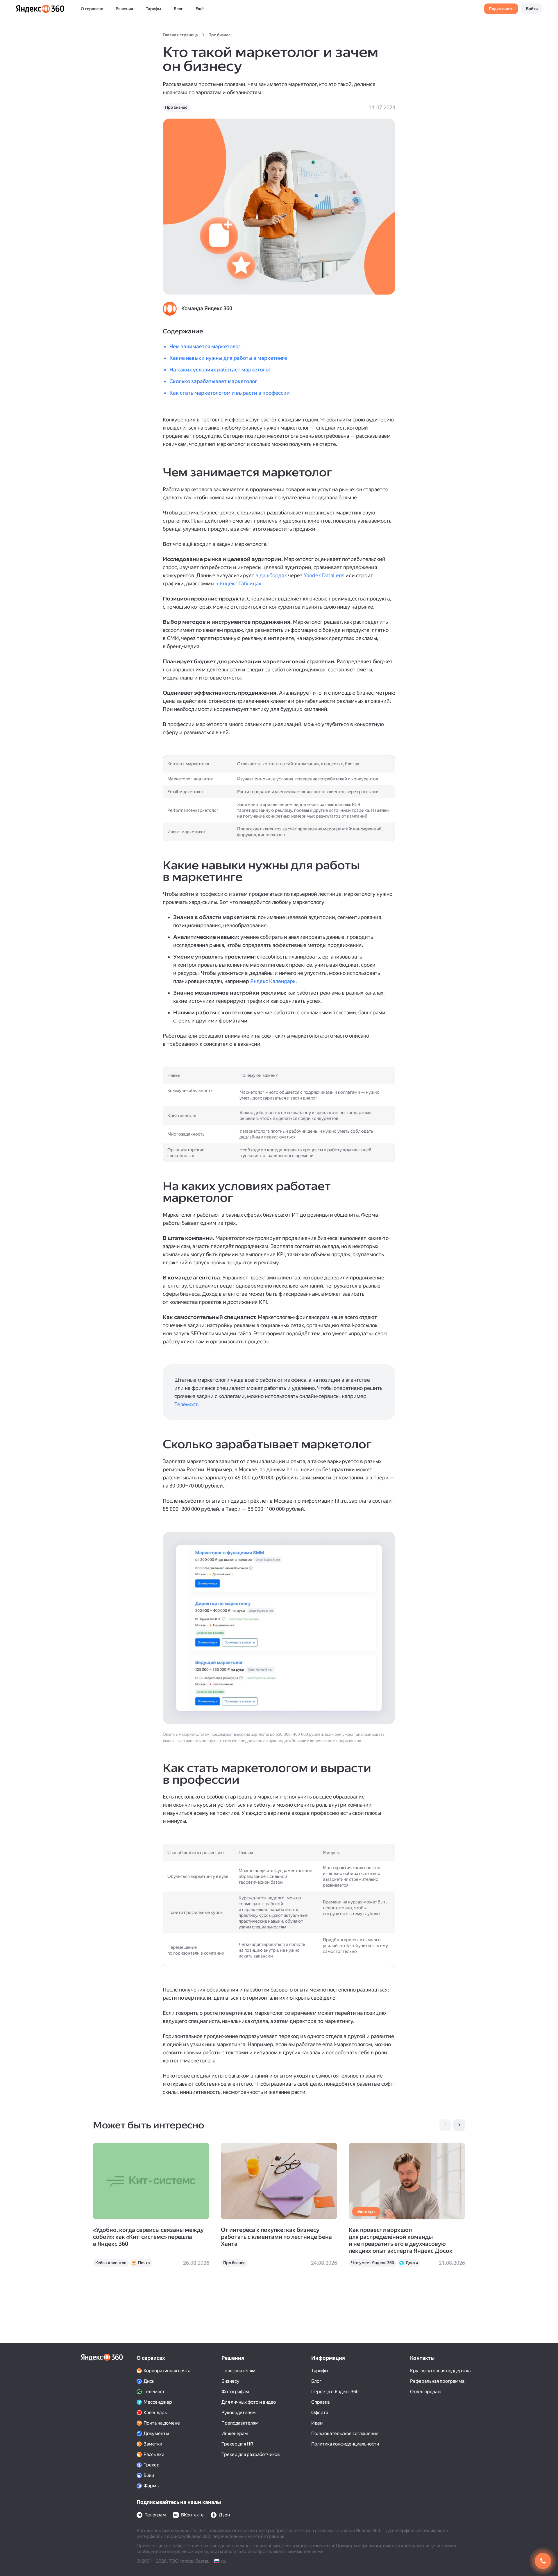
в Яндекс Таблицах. (239, 583)
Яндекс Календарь (273, 981)
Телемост (186, 1404)
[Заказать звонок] (543, 2561)
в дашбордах (271, 575)
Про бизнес (219, 35)
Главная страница (180, 35)
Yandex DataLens (324, 575)
